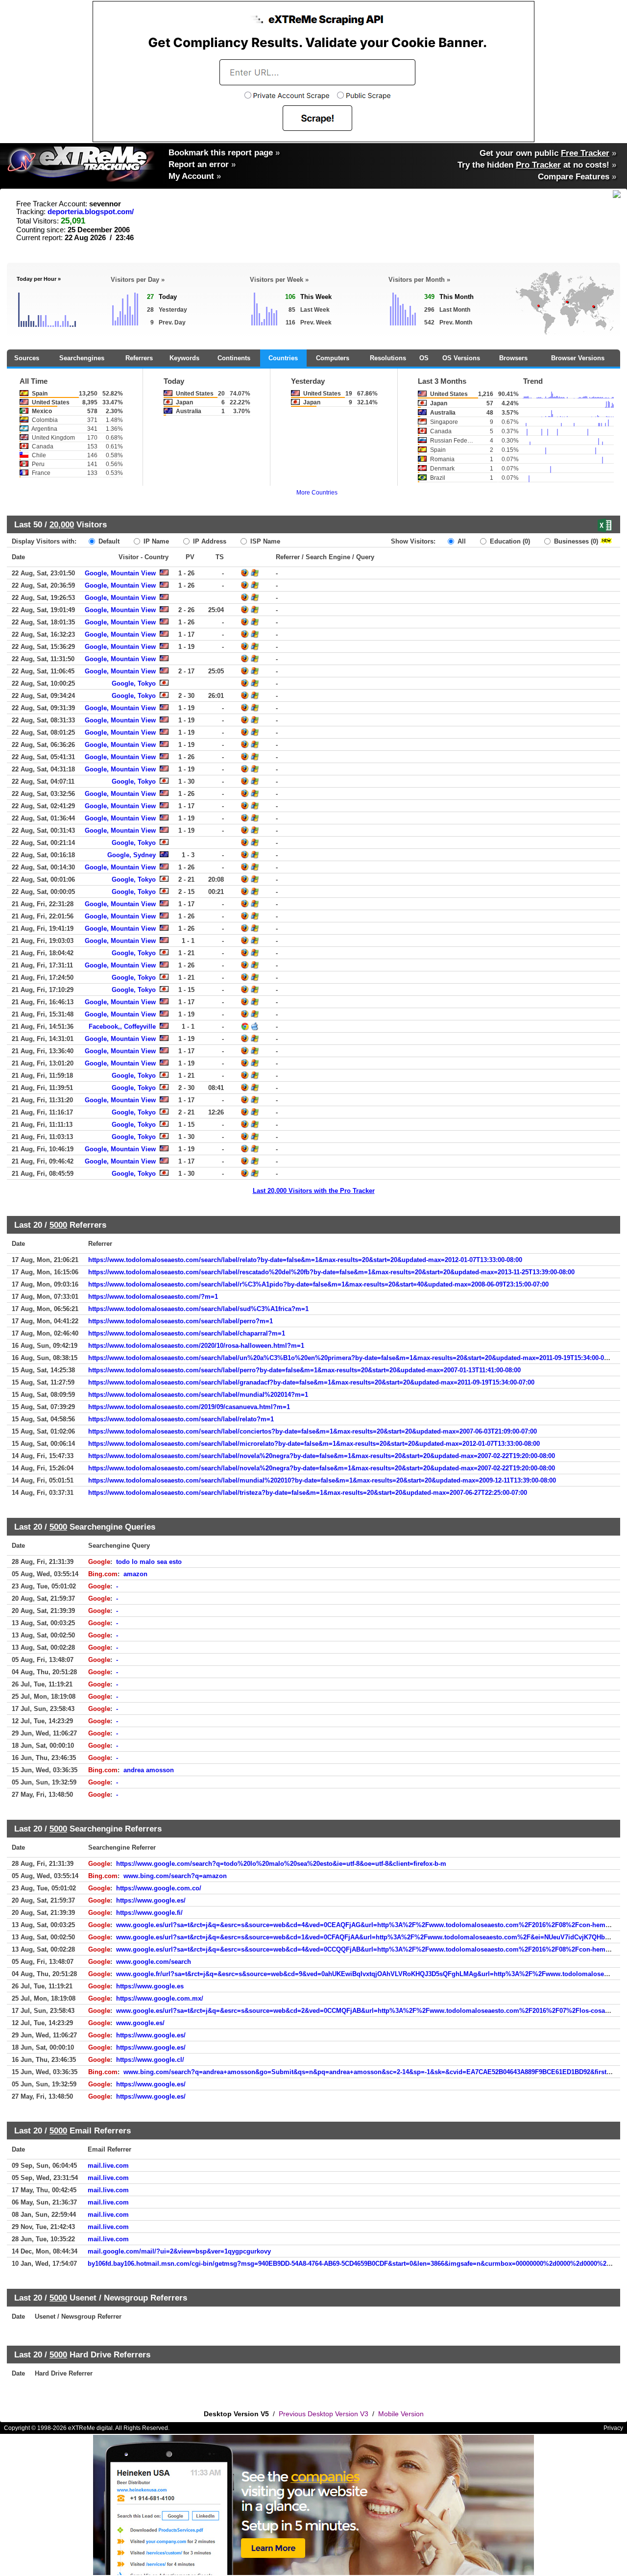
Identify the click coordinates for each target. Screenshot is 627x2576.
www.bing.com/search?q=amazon (175, 1876)
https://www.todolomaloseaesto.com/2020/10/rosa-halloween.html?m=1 (196, 1346)
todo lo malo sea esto (149, 1562)
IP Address (209, 541)
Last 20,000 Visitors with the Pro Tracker (314, 1191)
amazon (135, 1574)
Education (509, 541)
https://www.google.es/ (151, 1900)
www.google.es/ (140, 2023)
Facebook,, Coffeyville (122, 1027)
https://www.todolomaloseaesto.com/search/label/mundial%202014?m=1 (198, 1395)
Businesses (575, 541)
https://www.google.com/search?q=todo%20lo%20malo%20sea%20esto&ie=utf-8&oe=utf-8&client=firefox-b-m (281, 1864)
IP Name (155, 541)
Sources (27, 358)
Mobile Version (401, 2414)
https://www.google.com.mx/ (160, 1998)
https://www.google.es (150, 1986)
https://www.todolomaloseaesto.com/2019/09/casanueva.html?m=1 (189, 1407)
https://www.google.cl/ (150, 2060)
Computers (333, 358)
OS (424, 358)
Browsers (513, 358)
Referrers (139, 358)
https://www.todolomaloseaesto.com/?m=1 (153, 1297)
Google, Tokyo (134, 683)
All (461, 541)
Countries (283, 358)
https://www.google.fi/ (149, 1913)
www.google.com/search (154, 1962)
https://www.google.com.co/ (159, 1888)
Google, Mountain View (120, 573)
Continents (234, 358)
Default (108, 541)
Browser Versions (578, 358)
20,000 (62, 524)
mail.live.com (108, 2166)
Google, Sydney (132, 855)
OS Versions (461, 358)
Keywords (184, 358)
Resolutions (388, 358)
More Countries (317, 493)
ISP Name (264, 541)
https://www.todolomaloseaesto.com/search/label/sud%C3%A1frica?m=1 (198, 1309)
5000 (58, 1225)
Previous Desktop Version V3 (324, 2414)
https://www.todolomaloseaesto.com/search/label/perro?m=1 (181, 1321)
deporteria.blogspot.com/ (91, 212)
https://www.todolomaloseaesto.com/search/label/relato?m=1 (181, 1419)
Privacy (613, 2428)
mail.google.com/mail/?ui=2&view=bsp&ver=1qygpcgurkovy (179, 2251)
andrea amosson (149, 1770)
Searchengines (82, 358)
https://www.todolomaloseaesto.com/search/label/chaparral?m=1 (187, 1333)
